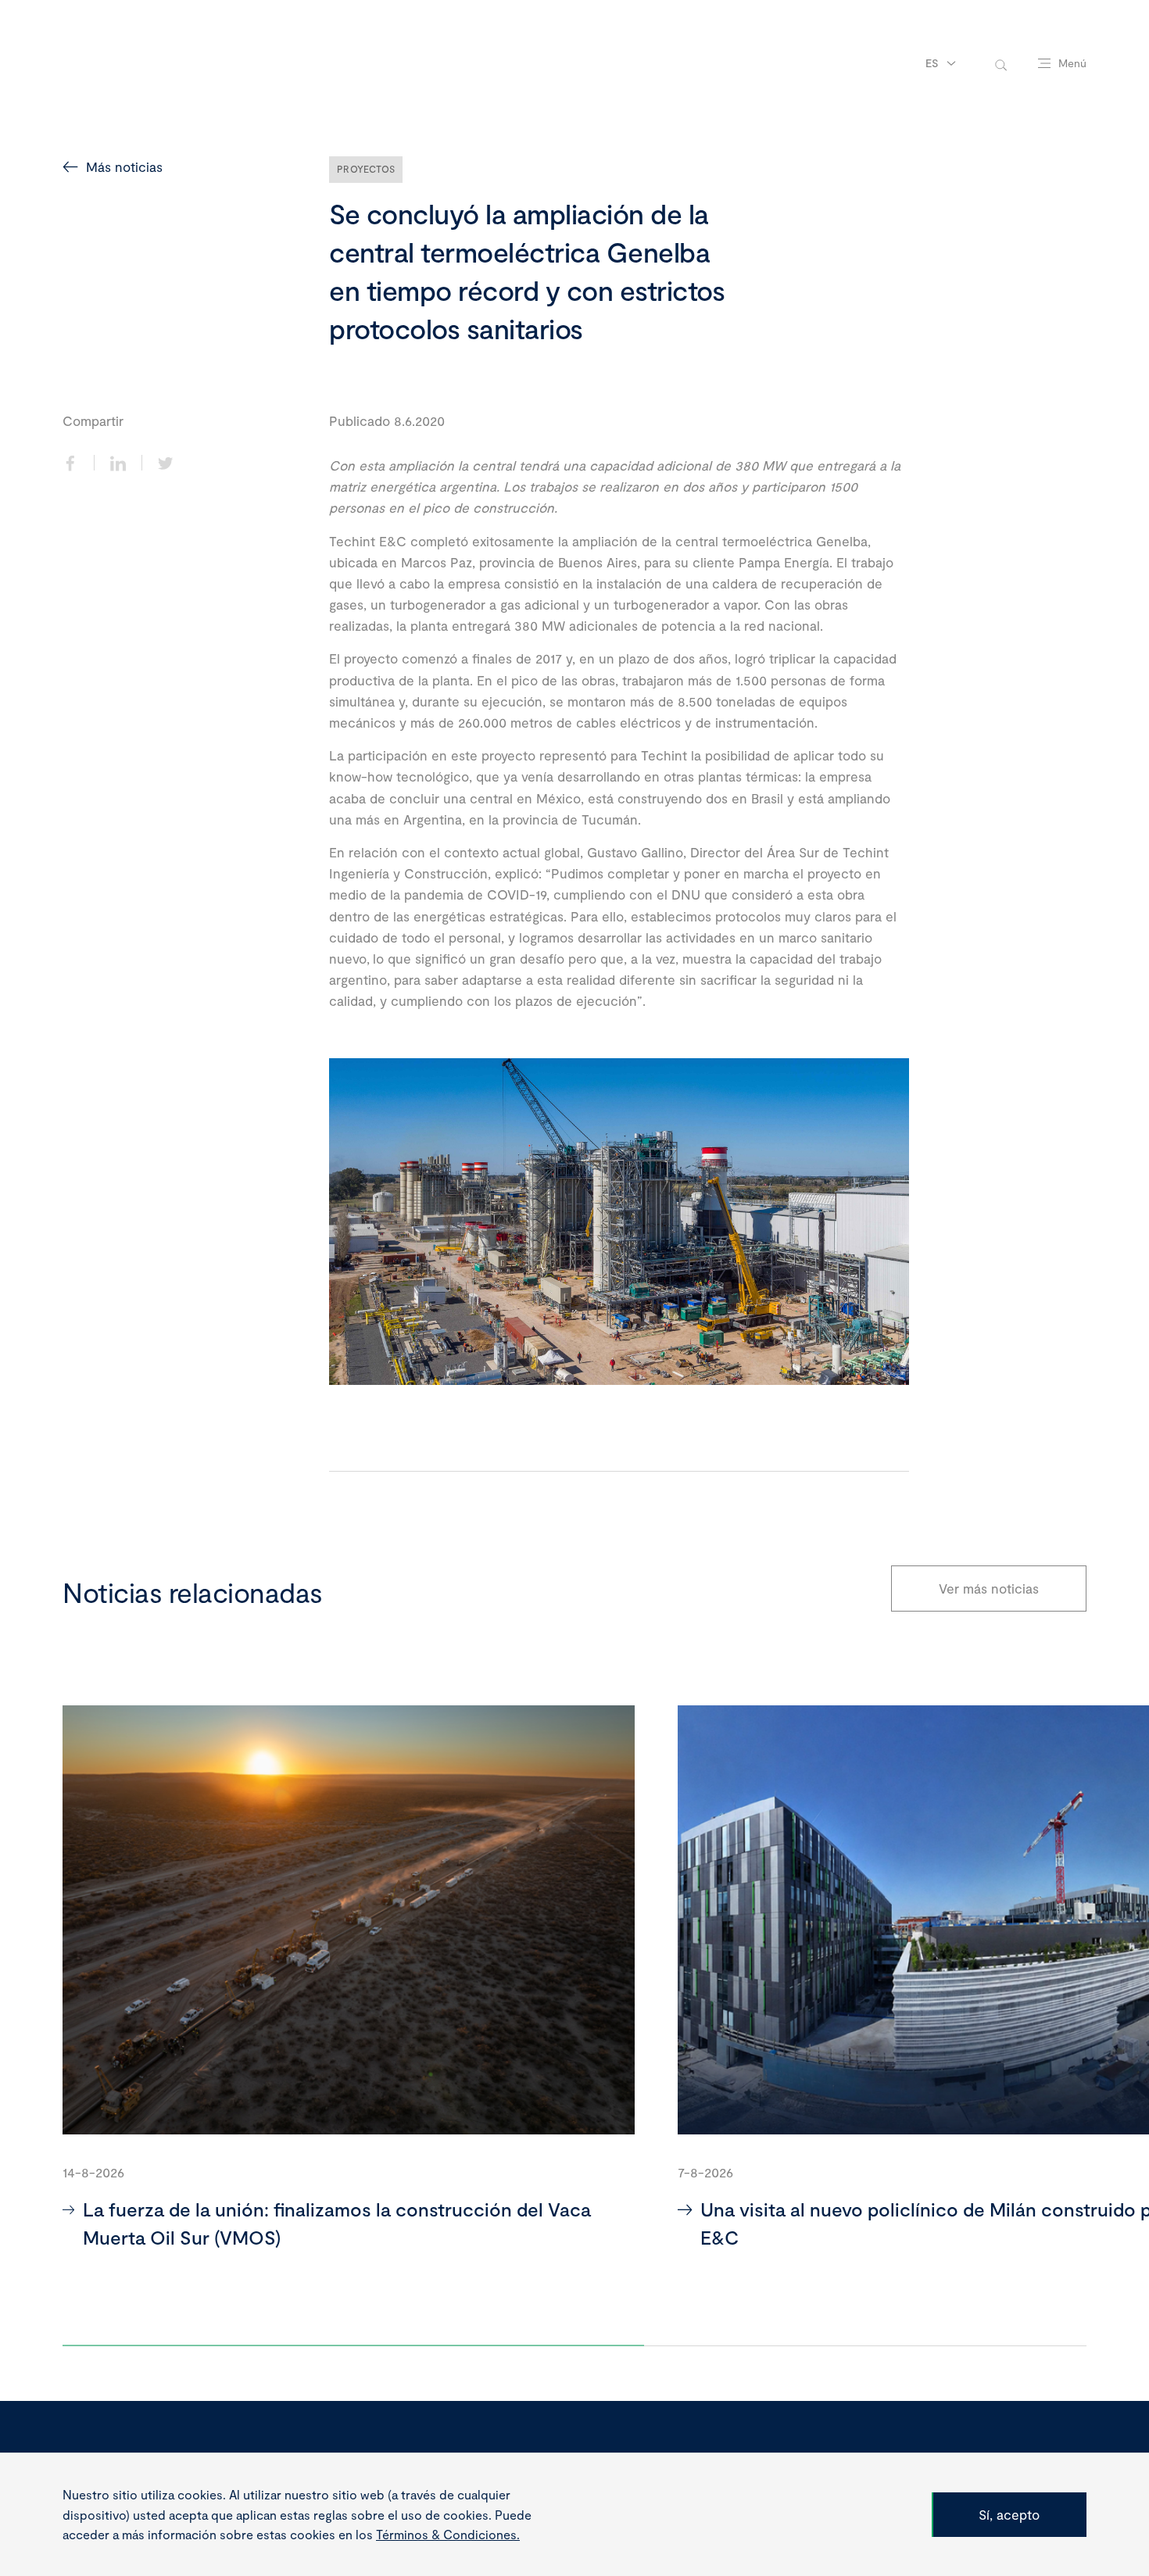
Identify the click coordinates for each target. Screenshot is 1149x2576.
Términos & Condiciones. (448, 2534)
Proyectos (366, 169)
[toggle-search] (1001, 64)
